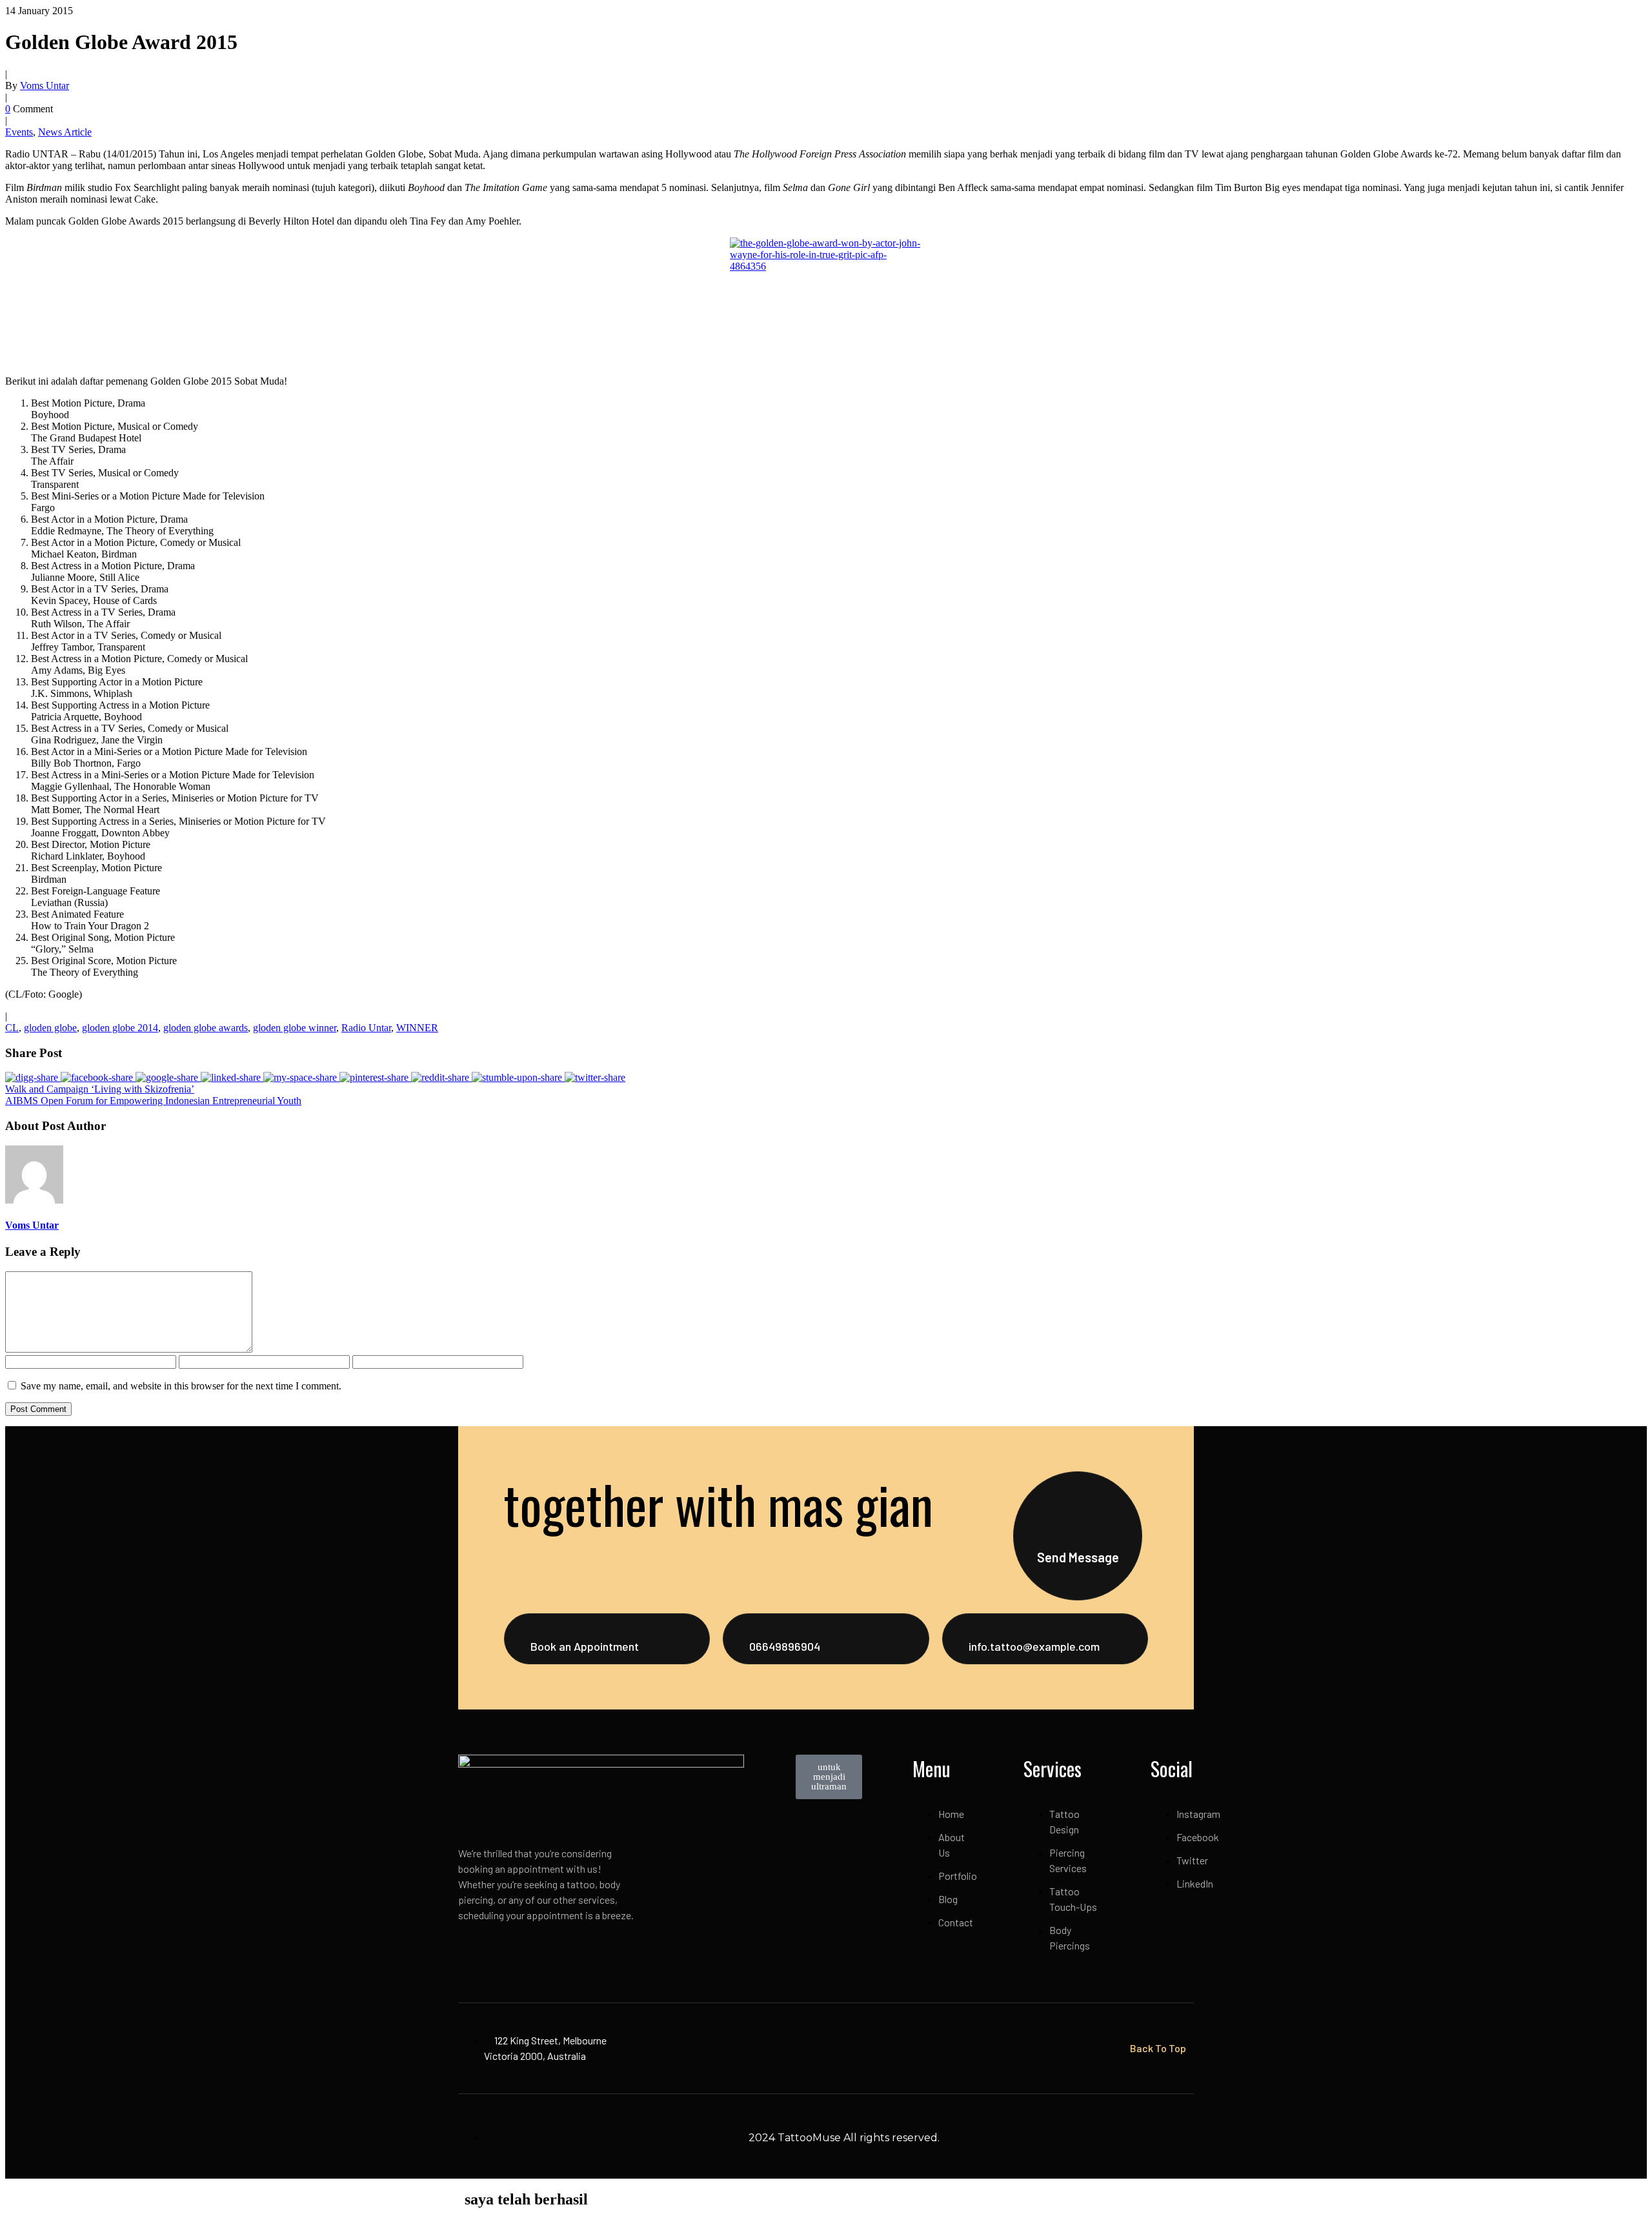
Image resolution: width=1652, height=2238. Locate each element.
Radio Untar (366, 1028)
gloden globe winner (295, 1028)
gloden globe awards (206, 1028)
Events (19, 132)
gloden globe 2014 (120, 1028)
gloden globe (50, 1028)
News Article (65, 132)
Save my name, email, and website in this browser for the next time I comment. (181, 1386)
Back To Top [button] (1158, 2048)
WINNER (417, 1028)
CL (12, 1028)
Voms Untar (45, 86)
